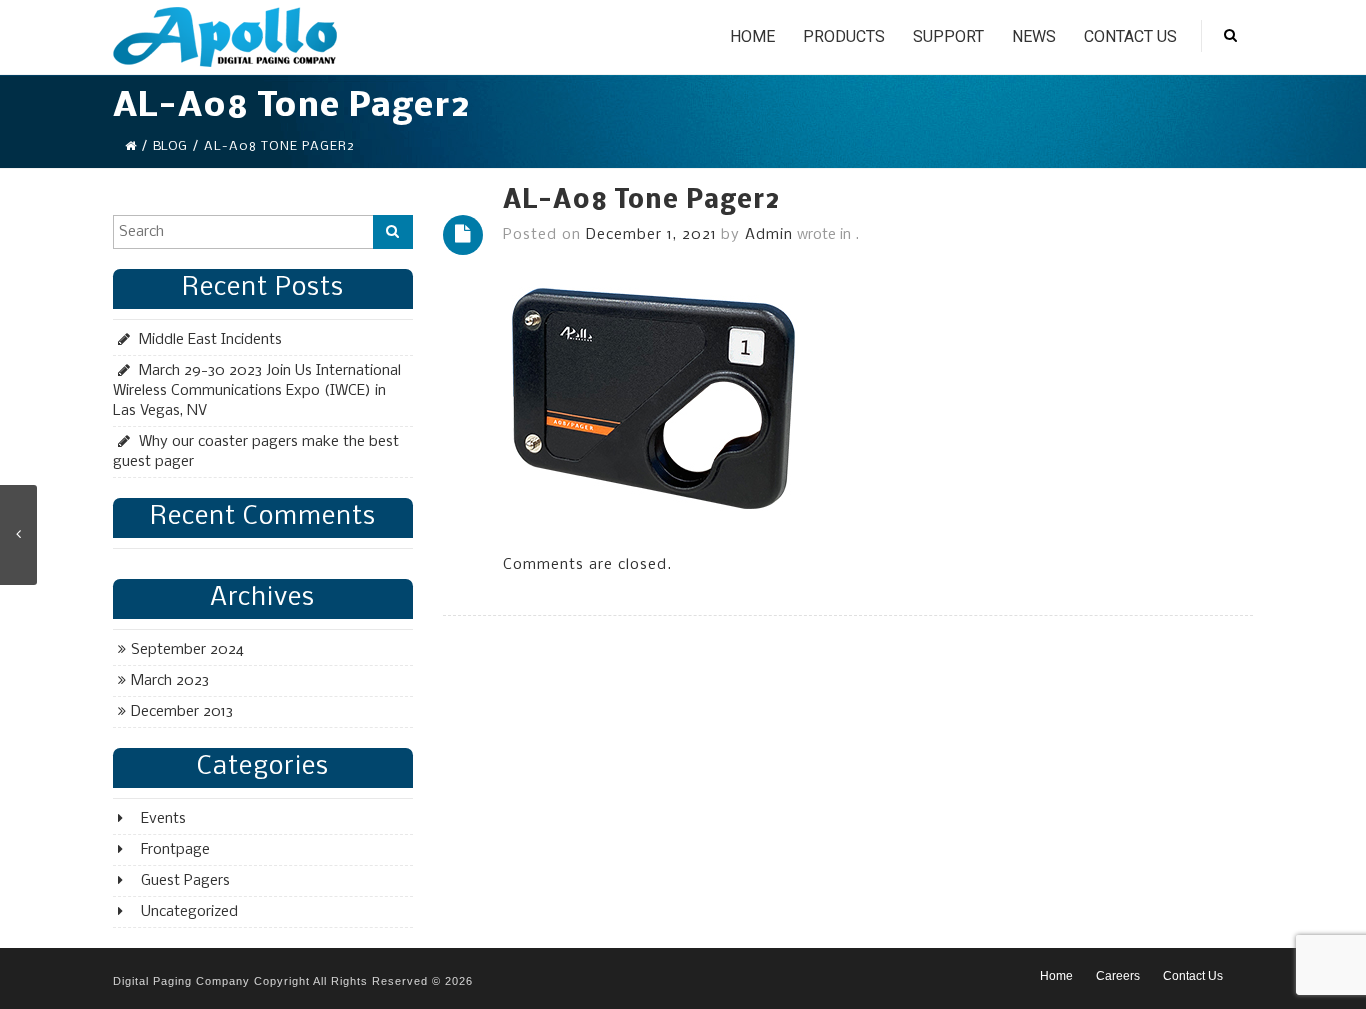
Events (163, 819)
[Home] (130, 146)
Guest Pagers (185, 881)
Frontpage (175, 850)
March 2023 (170, 681)
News (1034, 36)
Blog (170, 146)
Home (752, 36)
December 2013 (182, 712)
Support (948, 36)
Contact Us (1130, 36)
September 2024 (187, 650)
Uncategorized (189, 912)
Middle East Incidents (210, 340)
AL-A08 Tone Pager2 (641, 201)
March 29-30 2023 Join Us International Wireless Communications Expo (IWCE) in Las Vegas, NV (257, 391)
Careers (1118, 976)
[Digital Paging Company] (225, 37)
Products (844, 36)
